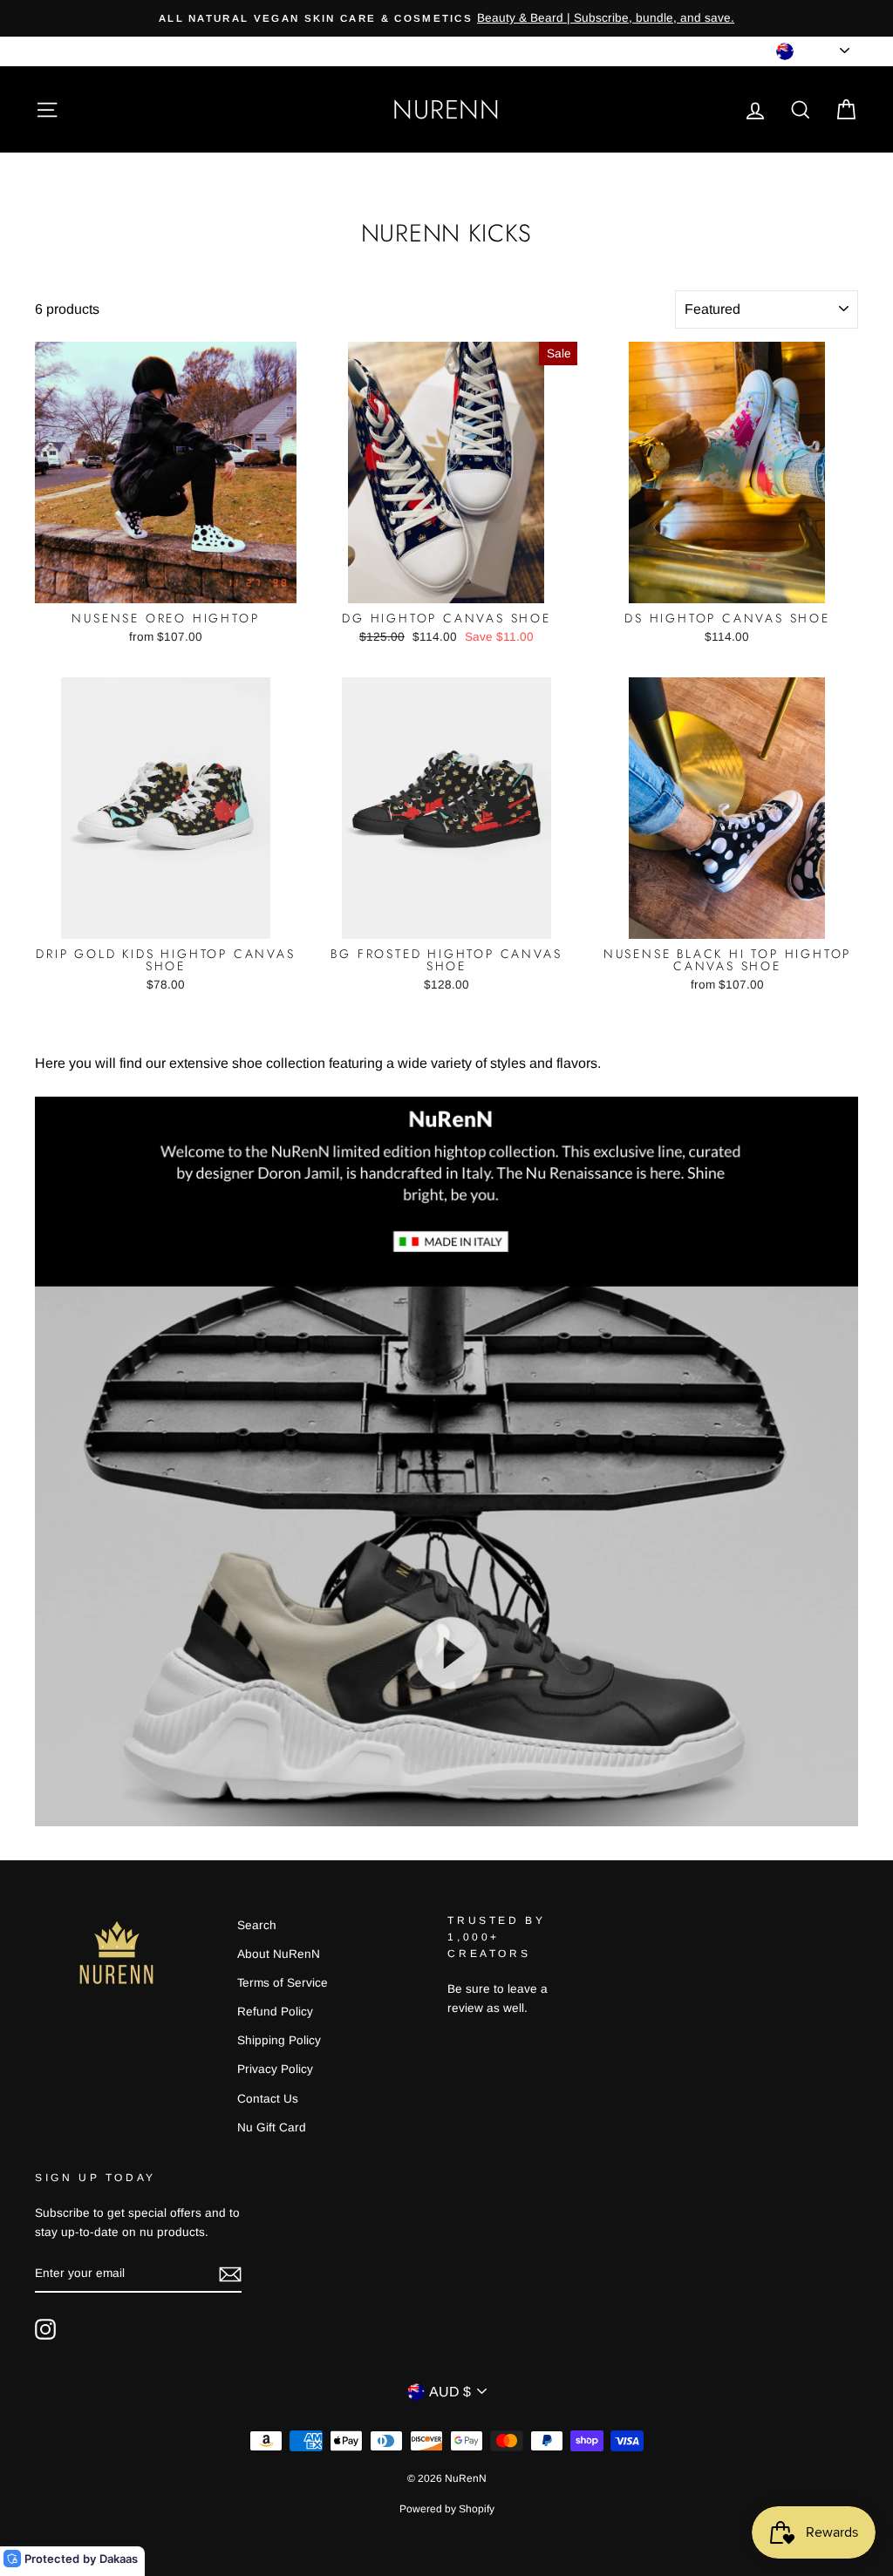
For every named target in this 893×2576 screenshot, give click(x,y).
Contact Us (268, 2099)
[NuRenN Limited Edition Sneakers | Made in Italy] (446, 1822)
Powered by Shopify (447, 2509)
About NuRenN (279, 1954)
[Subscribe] (230, 2274)
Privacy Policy (275, 2069)
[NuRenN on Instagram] (45, 2329)
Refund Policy (275, 2012)
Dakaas (119, 2559)
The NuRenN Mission (93, 51)
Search (257, 1925)
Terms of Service (283, 1983)
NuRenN (446, 109)
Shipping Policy (279, 2040)
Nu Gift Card (272, 2127)
